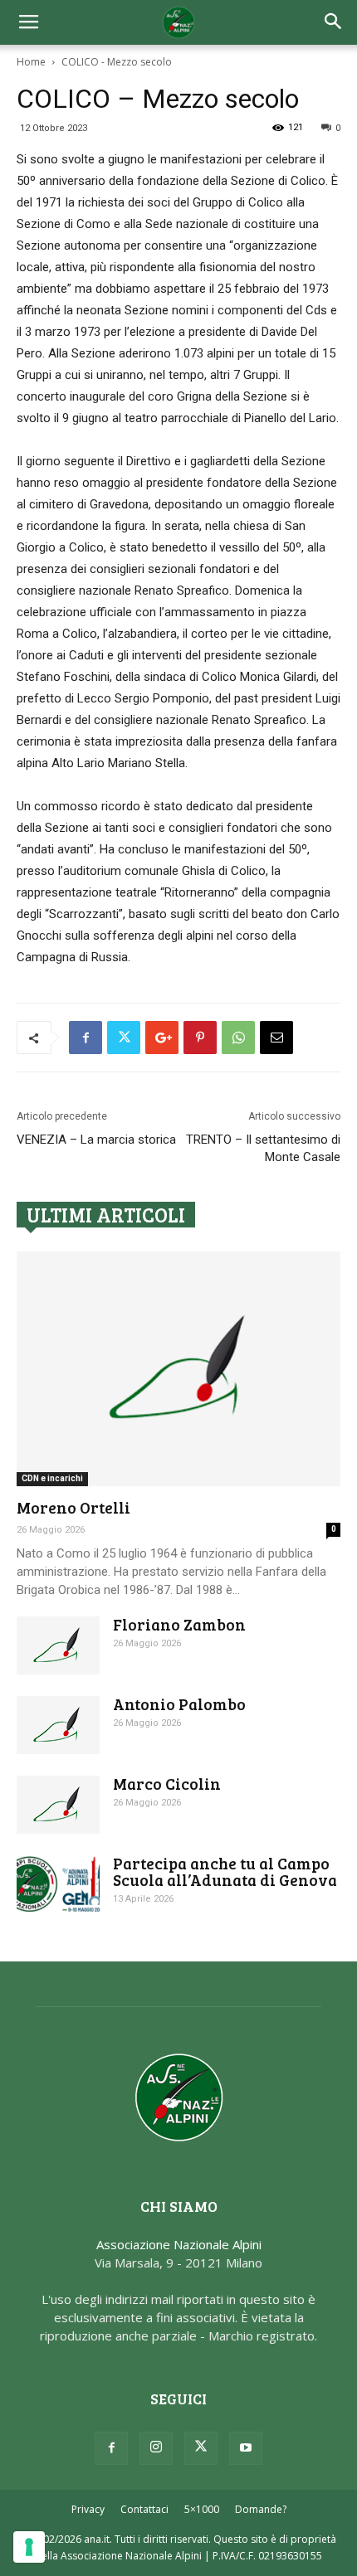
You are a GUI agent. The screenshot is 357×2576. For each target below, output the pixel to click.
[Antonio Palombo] (58, 1725)
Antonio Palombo (179, 1704)
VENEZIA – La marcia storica (96, 1140)
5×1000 (202, 2509)
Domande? (261, 2509)
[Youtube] (246, 2448)
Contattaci (144, 2509)
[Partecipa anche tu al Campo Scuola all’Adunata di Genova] (58, 1884)
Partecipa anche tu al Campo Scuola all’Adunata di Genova (225, 1871)
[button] (334, 22)
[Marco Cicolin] (58, 1805)
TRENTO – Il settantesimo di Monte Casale (263, 1148)
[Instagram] (156, 2448)
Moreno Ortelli (73, 1507)
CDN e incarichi (52, 1478)
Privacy (88, 2509)
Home (31, 62)
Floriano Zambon (179, 1624)
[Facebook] (111, 2448)
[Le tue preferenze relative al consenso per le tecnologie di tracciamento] (29, 2547)
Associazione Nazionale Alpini (179, 2244)
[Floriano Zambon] (58, 1645)
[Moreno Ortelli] (178, 1369)
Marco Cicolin (167, 1784)
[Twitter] (201, 2448)
